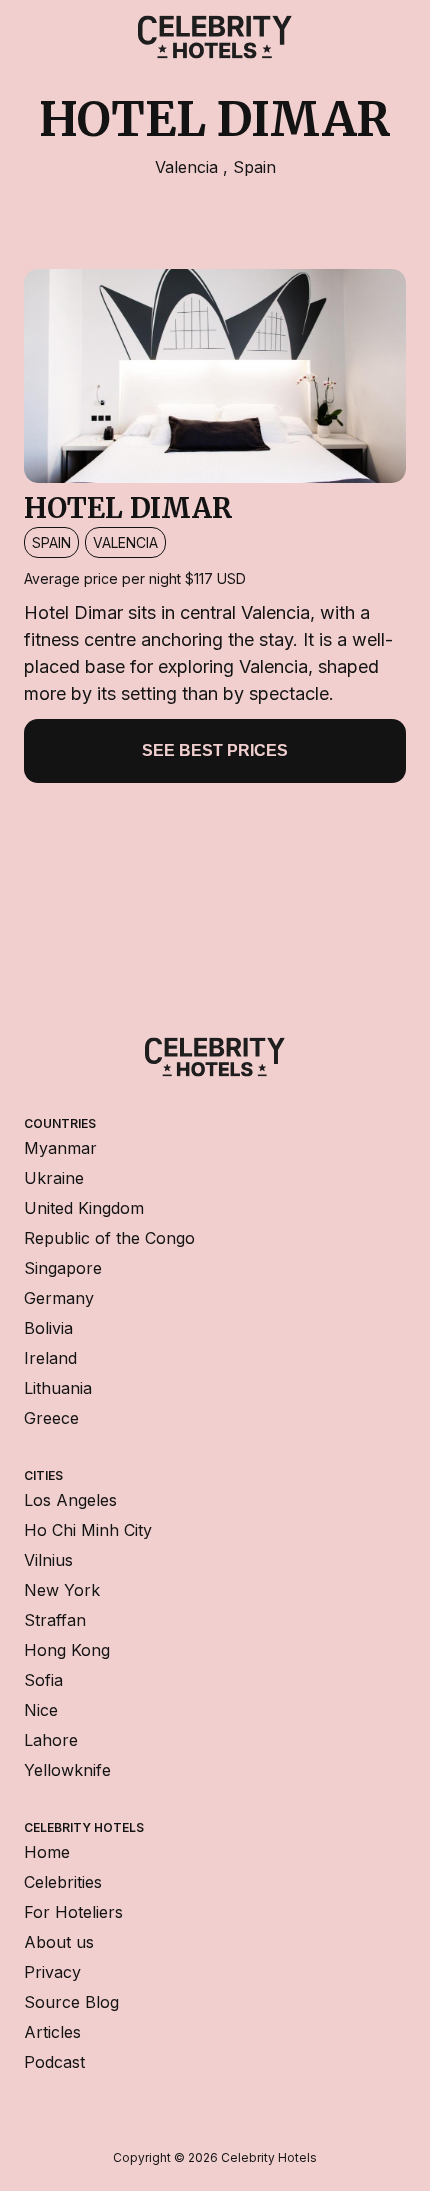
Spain (254, 167)
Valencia (189, 167)
